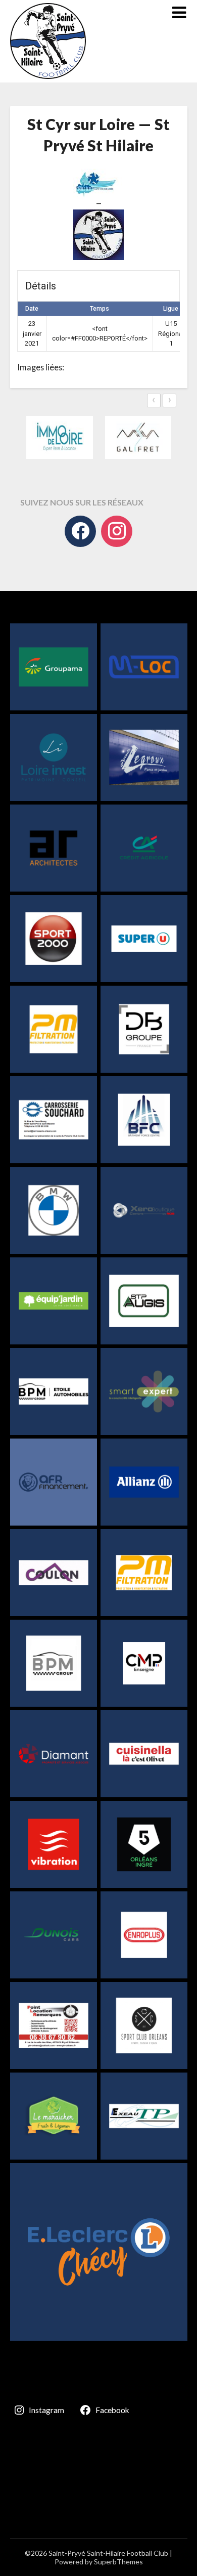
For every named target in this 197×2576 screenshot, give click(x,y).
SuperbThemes (118, 2562)
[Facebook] (80, 531)
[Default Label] (117, 531)
